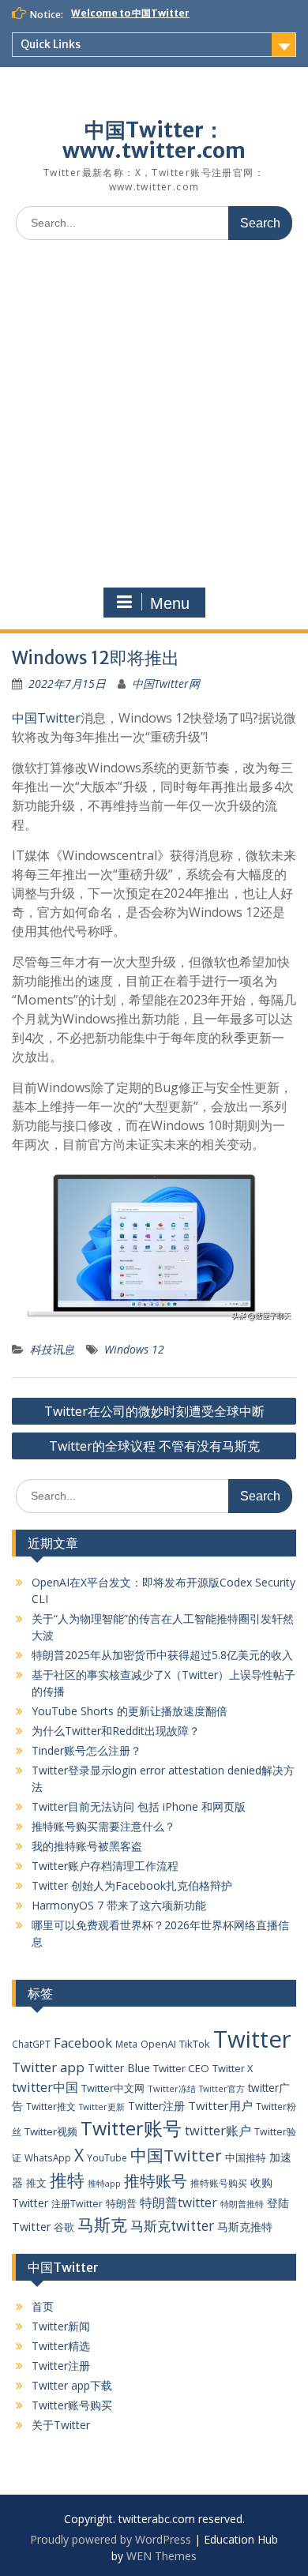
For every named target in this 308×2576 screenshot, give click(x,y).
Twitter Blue (119, 2068)
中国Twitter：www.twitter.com (154, 140)
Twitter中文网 (113, 2088)
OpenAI (158, 2044)
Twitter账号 (131, 2128)
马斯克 (102, 2224)
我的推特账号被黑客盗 (87, 1846)
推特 (67, 2180)
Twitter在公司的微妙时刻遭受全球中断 (154, 1411)
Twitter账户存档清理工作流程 (105, 1866)
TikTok (195, 2044)
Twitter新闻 (61, 2326)
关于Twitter (61, 2425)
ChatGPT (31, 2044)
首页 (43, 2306)
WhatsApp (48, 2157)
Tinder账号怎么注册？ (86, 1750)
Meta (126, 2044)
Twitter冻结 (172, 2088)
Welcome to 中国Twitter (130, 13)
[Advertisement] (154, 414)
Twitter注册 (156, 2106)
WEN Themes (162, 2556)
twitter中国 (45, 2087)
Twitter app (48, 2067)
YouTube (107, 2157)
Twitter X (233, 2068)
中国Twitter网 (166, 683)
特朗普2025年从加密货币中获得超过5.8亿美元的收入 (162, 1655)
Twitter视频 (51, 2131)
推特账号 (156, 2181)
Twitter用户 (220, 2105)
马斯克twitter (172, 2226)
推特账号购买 (219, 2183)
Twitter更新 (102, 2107)
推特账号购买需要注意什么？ (103, 1826)
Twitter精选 (61, 2346)
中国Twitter (46, 718)
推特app (104, 2183)
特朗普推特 (242, 2204)
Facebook (83, 2043)
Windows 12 (134, 1349)
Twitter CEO (181, 2068)
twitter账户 (218, 2130)
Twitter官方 (222, 2089)
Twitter (252, 2039)
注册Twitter (77, 2204)
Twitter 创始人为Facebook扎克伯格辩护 (132, 1885)
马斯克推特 (245, 2227)
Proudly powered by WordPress (111, 2539)
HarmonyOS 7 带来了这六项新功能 (119, 1905)
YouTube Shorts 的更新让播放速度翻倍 (130, 1711)
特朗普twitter (178, 2202)
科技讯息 (52, 1349)
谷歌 (64, 2227)
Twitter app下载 (72, 2385)
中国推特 (246, 2157)
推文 (36, 2183)
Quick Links (51, 44)
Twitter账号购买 (72, 2405)
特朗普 (121, 2203)
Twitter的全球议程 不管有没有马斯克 (154, 1446)
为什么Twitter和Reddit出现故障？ (116, 1731)
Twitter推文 (51, 2106)
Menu (170, 603)
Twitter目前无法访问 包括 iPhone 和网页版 (139, 1806)
